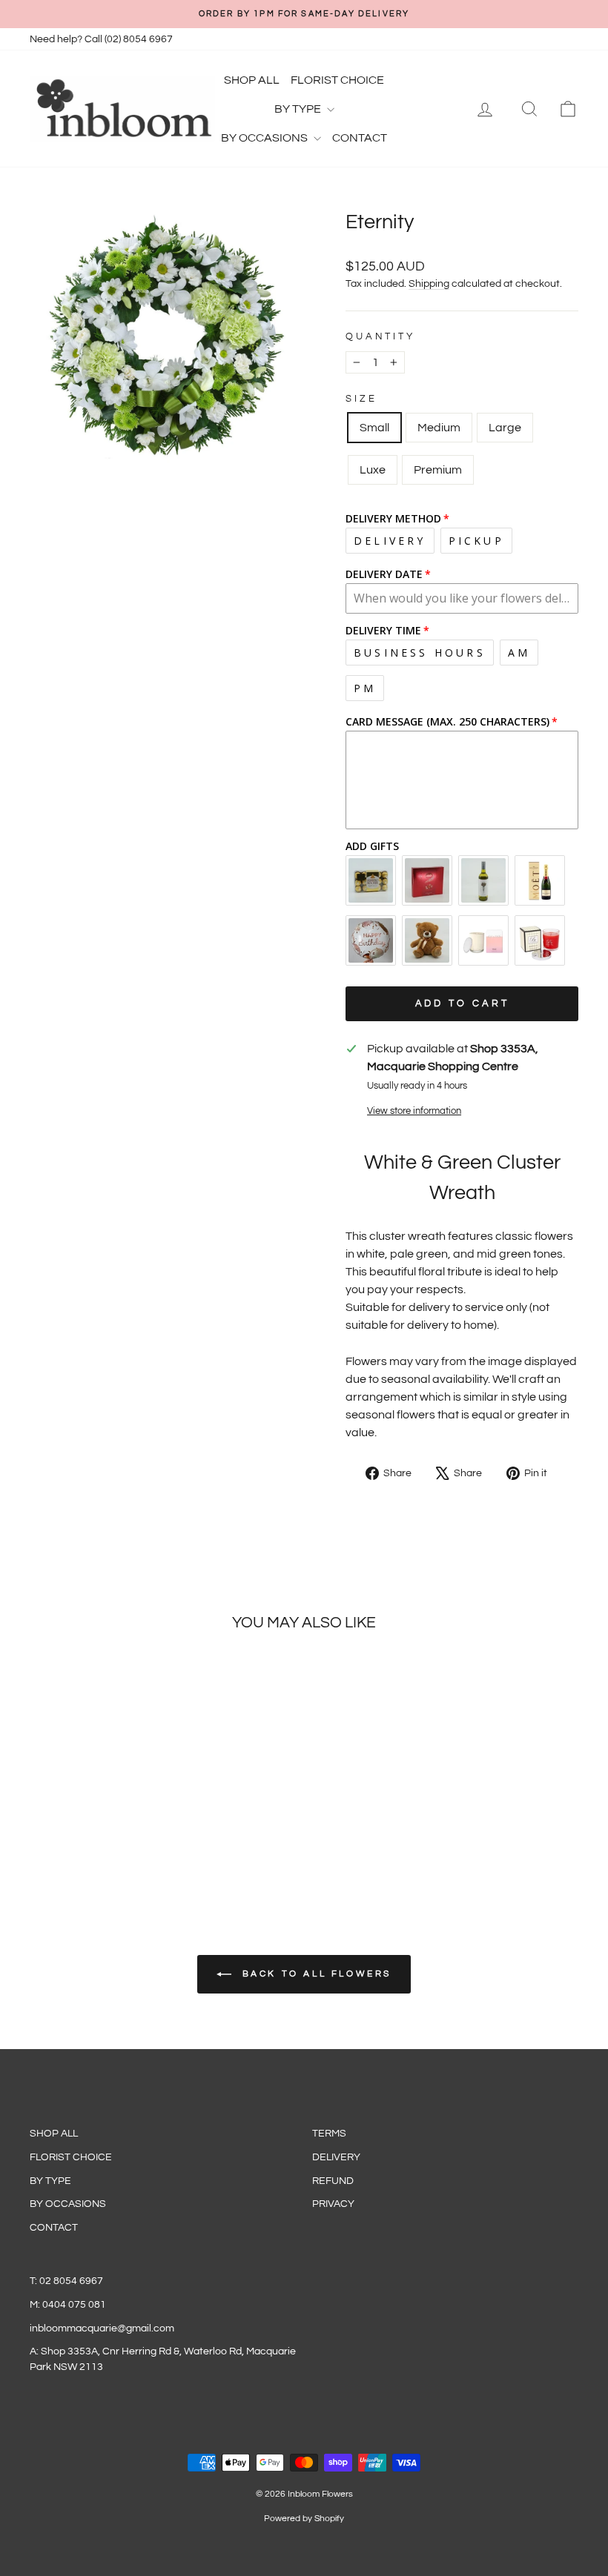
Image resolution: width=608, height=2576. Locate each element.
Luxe (373, 470)
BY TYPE (299, 109)
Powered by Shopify (304, 2519)
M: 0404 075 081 (68, 2305)
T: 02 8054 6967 (66, 2281)
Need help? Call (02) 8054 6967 (101, 39)
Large (505, 428)
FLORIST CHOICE (337, 80)
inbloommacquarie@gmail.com (102, 2328)
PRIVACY (333, 2204)
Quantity (380, 337)
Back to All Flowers (314, 1974)
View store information (414, 1111)
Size (361, 399)
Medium (439, 428)
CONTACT (360, 138)
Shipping (429, 284)
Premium (438, 470)
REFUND (333, 2181)
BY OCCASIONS (265, 138)
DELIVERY (336, 2157)
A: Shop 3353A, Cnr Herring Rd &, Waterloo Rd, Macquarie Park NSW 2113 (163, 2359)
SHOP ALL (252, 80)
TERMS (329, 2134)
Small (374, 428)
